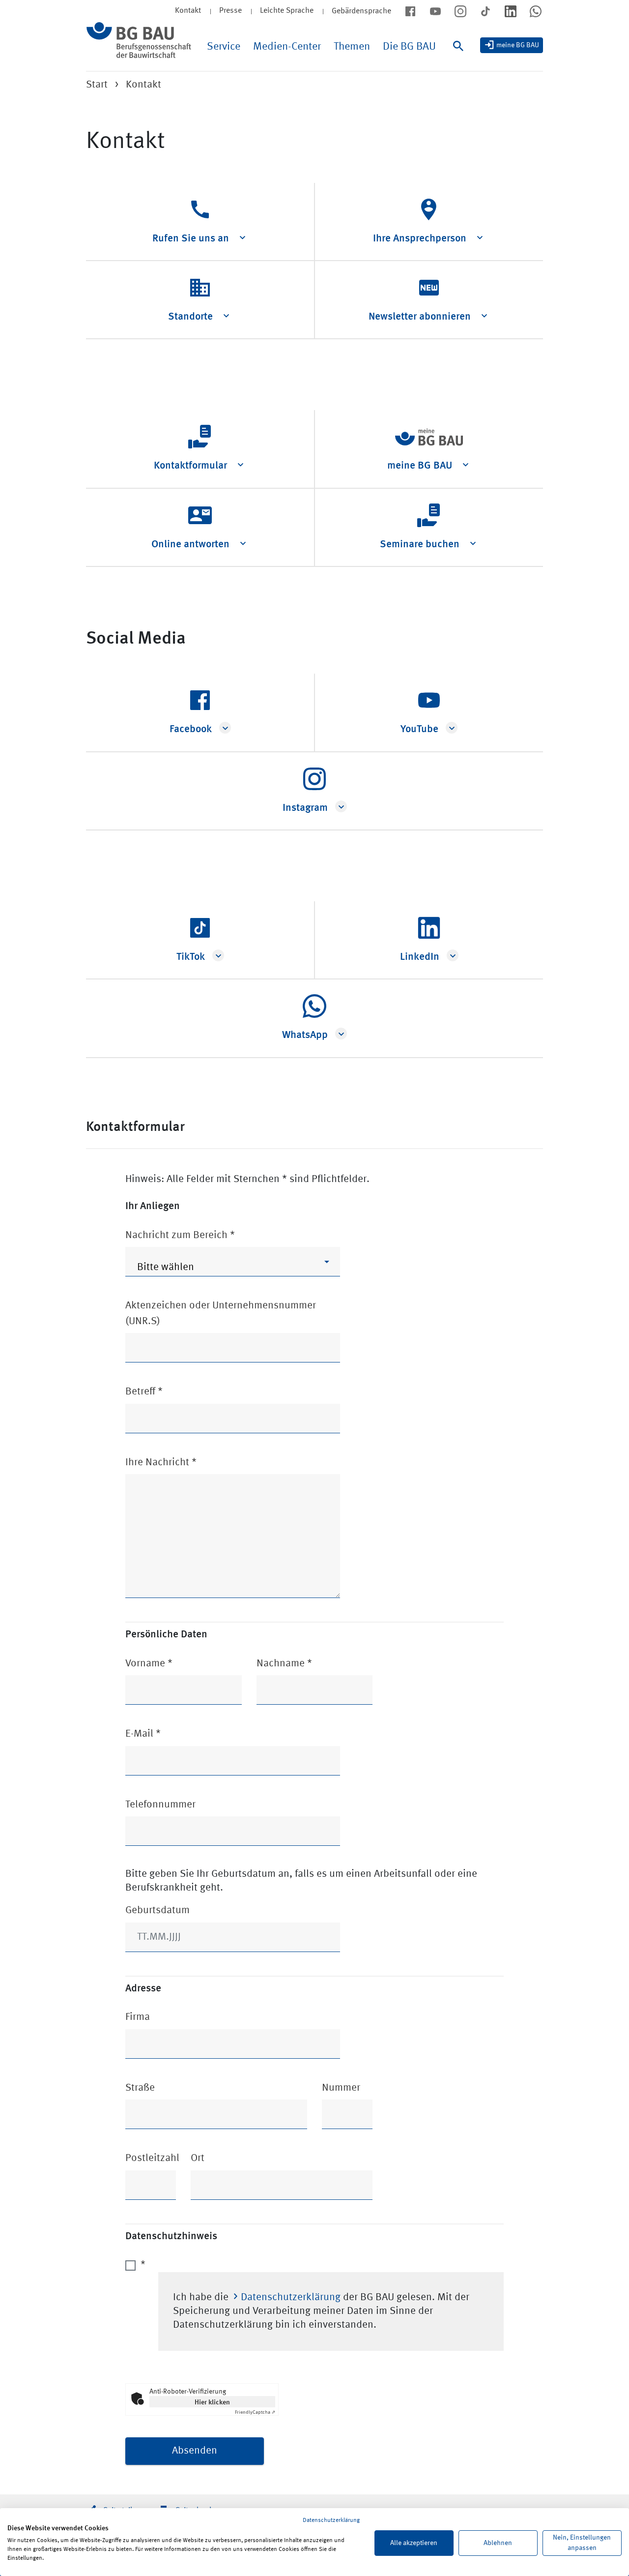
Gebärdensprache (361, 11)
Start (97, 85)
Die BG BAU (409, 47)
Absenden (195, 2451)
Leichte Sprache (287, 11)
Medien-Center (287, 47)
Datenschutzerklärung (291, 2297)
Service (224, 47)
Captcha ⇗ (255, 2412)
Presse (230, 11)
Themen (352, 47)
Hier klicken (212, 2401)
